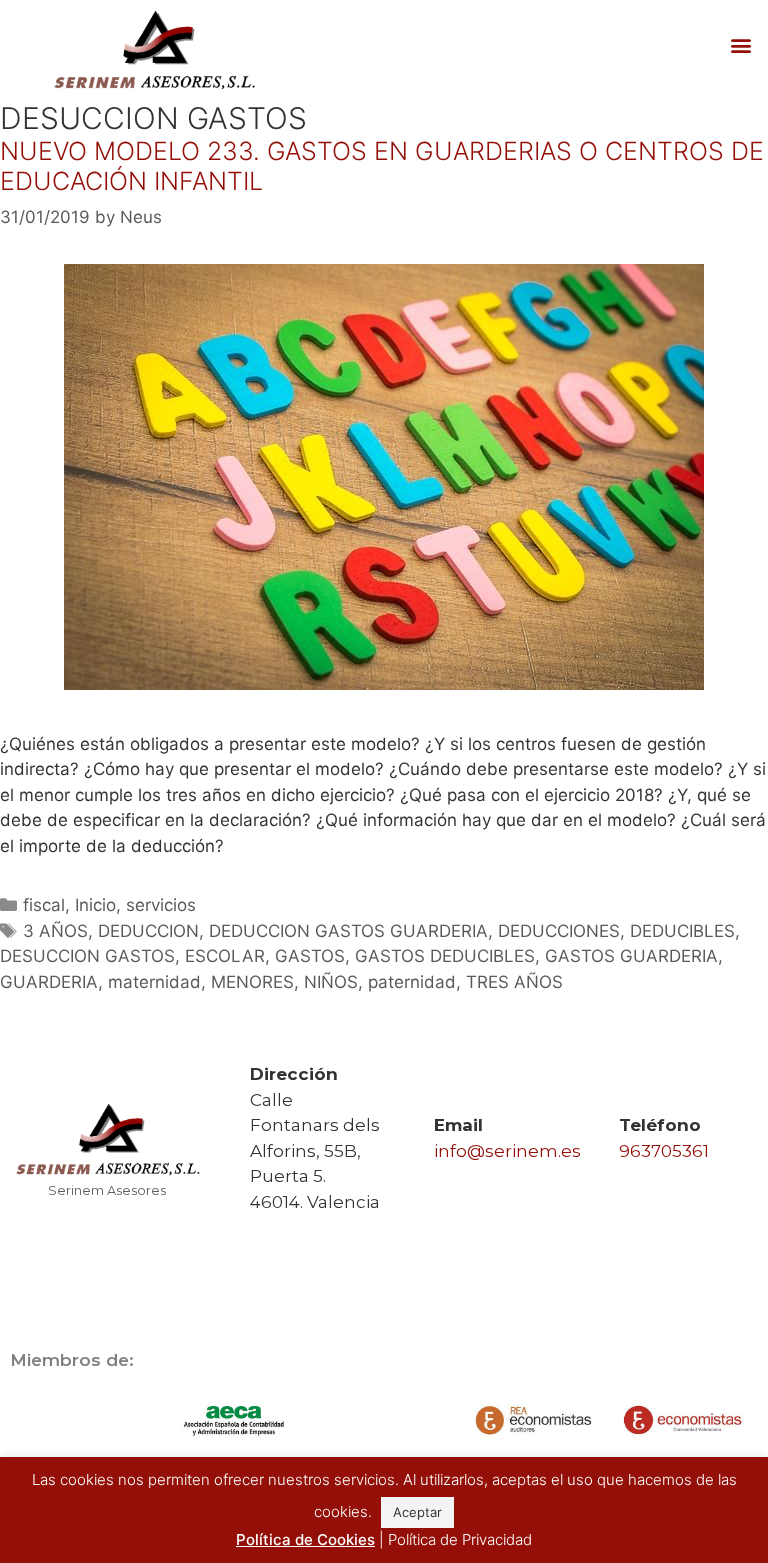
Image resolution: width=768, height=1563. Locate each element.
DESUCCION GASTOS (87, 956)
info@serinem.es (507, 1151)
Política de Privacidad (460, 1539)
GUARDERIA (49, 982)
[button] (741, 45)
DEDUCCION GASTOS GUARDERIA (348, 931)
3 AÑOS (55, 931)
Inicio (95, 905)
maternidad (154, 982)
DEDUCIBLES (682, 931)
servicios (161, 905)
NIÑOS (331, 982)
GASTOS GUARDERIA (631, 956)
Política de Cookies (305, 1539)
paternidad (412, 982)
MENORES (252, 982)
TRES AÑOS (514, 982)
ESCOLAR (225, 956)
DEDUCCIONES (559, 931)
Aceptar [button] (417, 1512)
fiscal (44, 905)
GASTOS (310, 956)
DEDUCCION (148, 931)
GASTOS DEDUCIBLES (445, 956)
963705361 (664, 1151)
